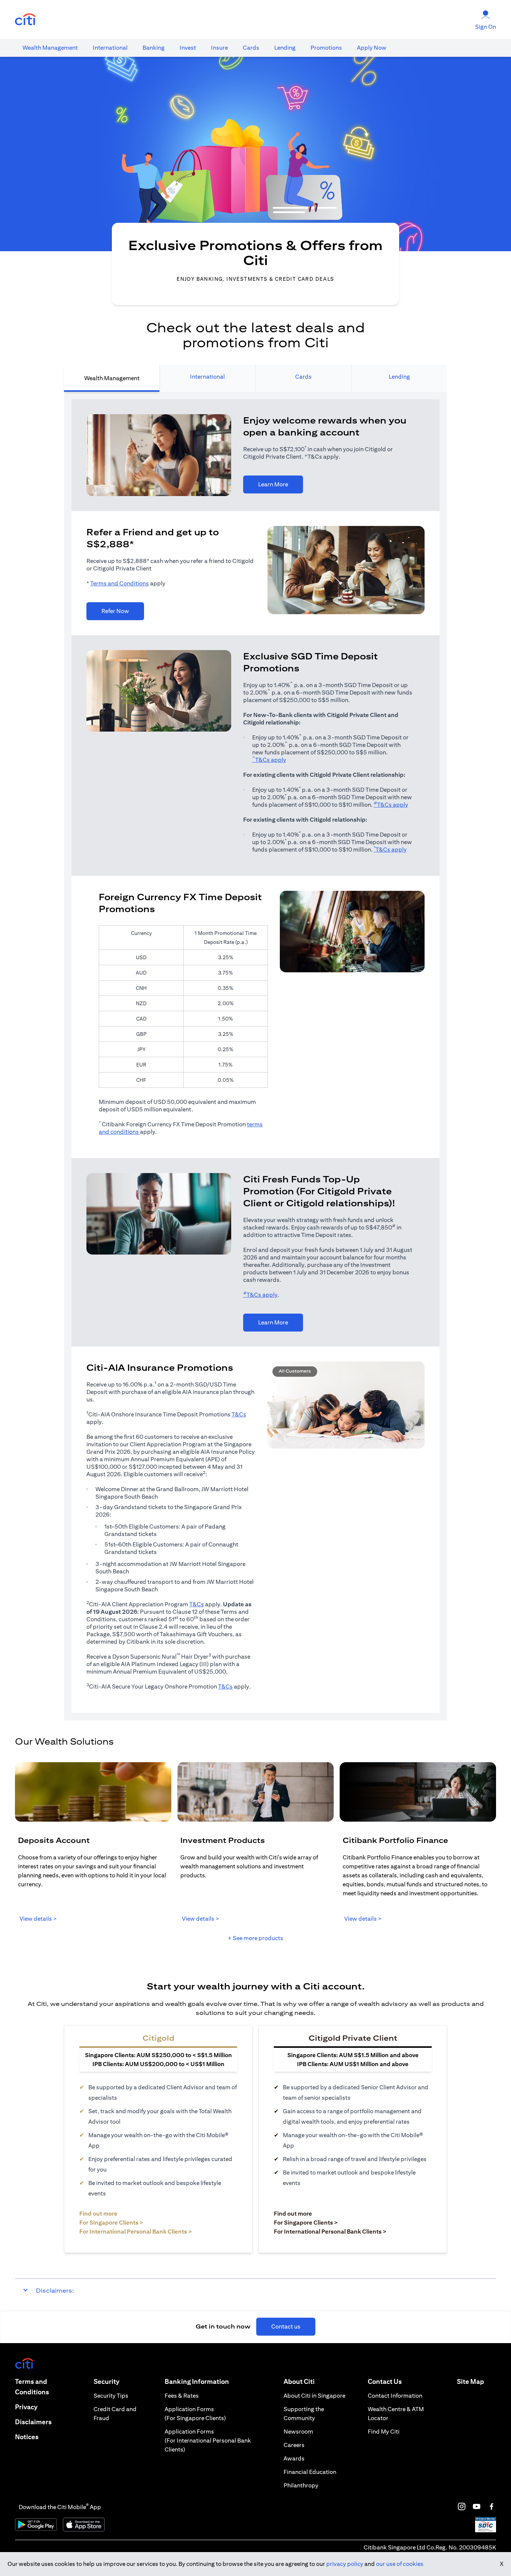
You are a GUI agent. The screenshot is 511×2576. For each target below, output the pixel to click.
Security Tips (111, 2396)
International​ (110, 48)
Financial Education (310, 2472)
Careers (294, 2445)
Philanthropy (301, 2485)
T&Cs (239, 1414)
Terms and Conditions (120, 583)
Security (106, 2381)
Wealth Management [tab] (112, 378)
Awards (294, 2458)
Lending (285, 48)
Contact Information (395, 2396)
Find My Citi (384, 2432)
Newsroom (298, 2432)
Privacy (26, 2407)
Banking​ (154, 48)
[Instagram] (462, 2506)
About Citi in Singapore (314, 2396)
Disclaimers (33, 2422)
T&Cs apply (269, 760)
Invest (188, 48)
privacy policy (345, 2564)
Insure (219, 48)
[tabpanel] (255, 1056)
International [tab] (207, 377)
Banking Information (197, 2381)
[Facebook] (492, 2506)
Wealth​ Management (50, 48)
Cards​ (251, 48)
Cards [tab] (303, 377)
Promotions (326, 48)
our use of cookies (400, 2564)
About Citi (299, 2381)
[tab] (50, 48)
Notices (27, 2437)
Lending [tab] (399, 377)
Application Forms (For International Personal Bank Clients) (208, 2440)
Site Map (470, 2381)
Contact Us (385, 2381)
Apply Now (372, 48)
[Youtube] (477, 2506)
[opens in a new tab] (25, 20)
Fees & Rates (182, 2396)
